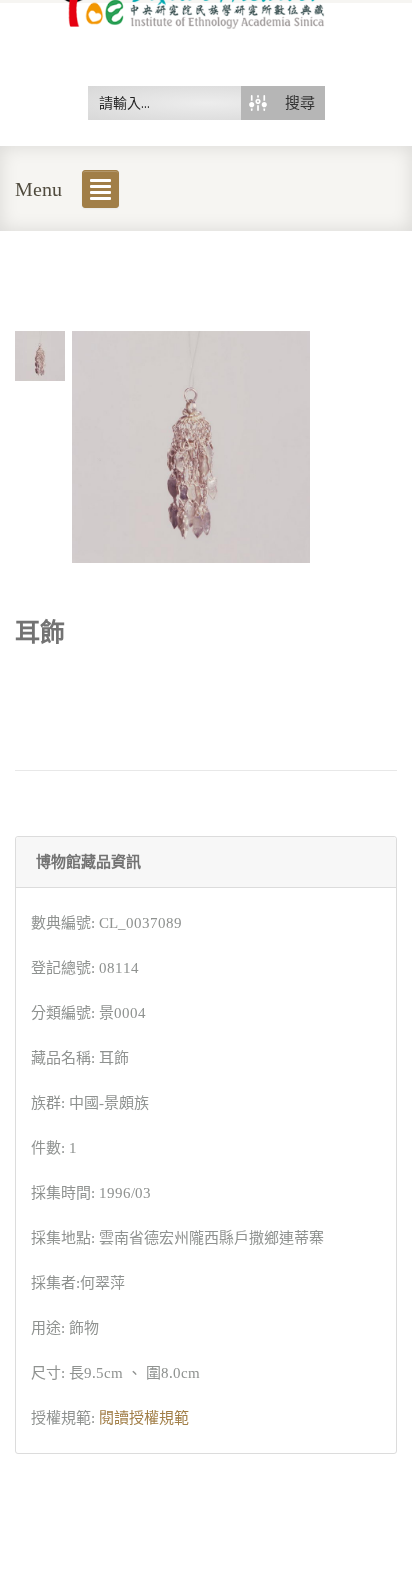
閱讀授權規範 (144, 1418)
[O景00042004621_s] (40, 354)
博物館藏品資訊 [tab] (88, 862)
